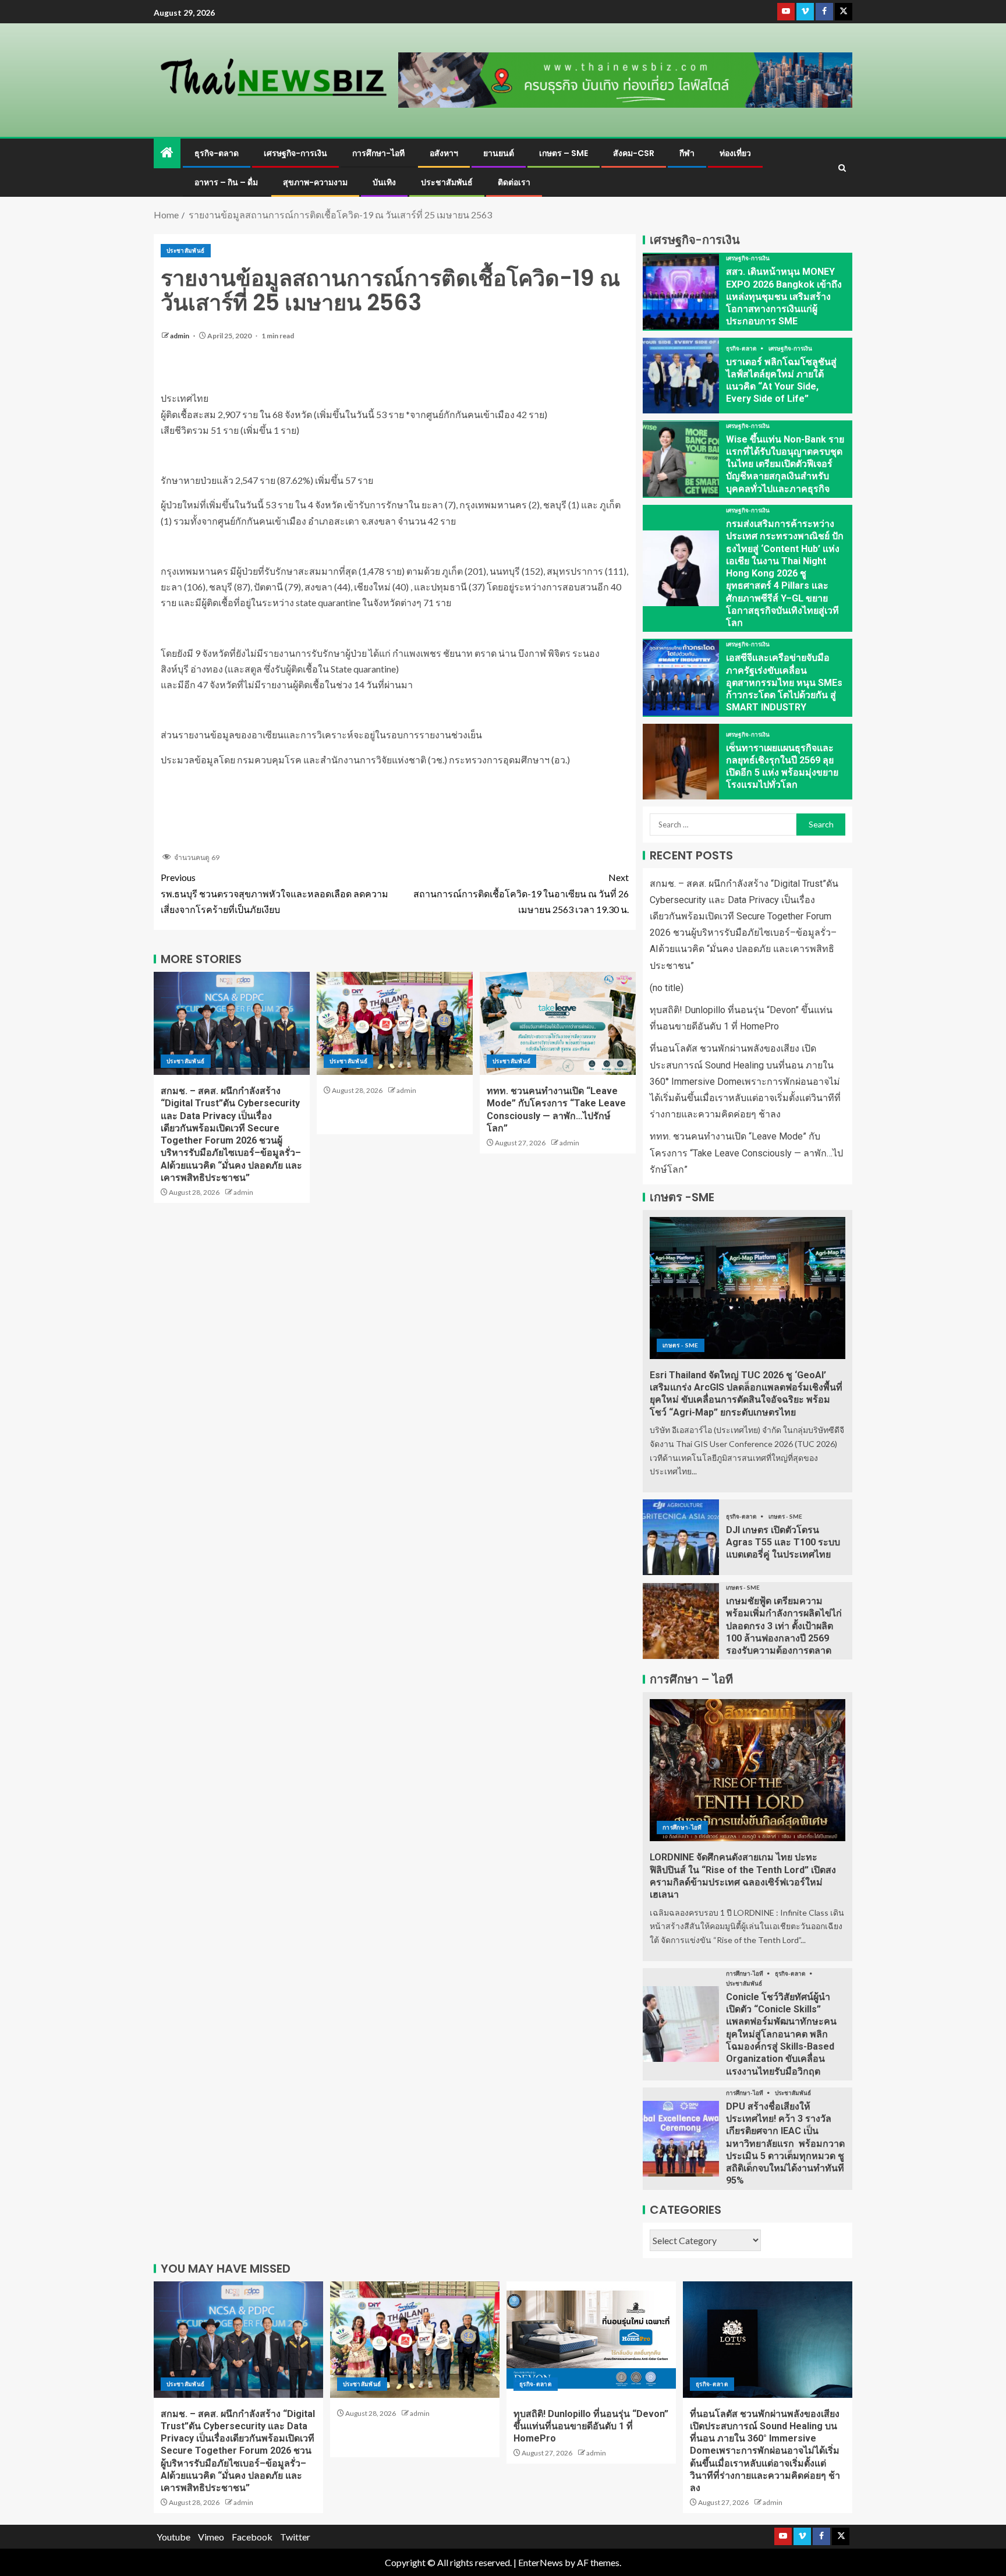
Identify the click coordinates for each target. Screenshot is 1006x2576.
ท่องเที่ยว (735, 153)
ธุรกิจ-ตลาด (217, 153)
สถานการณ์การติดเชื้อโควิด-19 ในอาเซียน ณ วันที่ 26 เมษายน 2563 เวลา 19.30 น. (521, 893)
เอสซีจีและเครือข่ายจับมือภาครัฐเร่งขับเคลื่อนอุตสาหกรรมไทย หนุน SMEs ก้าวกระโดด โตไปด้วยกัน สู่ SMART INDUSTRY (784, 682)
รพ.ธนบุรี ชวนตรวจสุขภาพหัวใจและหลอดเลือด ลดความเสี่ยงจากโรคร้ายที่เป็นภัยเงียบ (274, 893)
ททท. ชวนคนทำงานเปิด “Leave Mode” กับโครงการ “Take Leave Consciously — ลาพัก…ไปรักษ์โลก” (746, 1153)
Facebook (252, 2537)
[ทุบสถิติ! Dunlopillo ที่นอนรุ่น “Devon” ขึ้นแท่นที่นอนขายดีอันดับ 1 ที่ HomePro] (591, 2340)
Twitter (295, 2537)
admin (180, 336)
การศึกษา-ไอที (378, 153)
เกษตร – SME (564, 153)
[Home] (167, 153)
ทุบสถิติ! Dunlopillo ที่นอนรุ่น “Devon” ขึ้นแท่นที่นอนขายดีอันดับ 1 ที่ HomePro (591, 2426)
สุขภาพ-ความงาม (315, 182)
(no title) (667, 988)
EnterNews (541, 2562)
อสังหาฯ (444, 153)
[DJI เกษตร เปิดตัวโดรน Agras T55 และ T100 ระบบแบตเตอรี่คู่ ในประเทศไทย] (681, 1537)
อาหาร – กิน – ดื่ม (226, 182)
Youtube (173, 2537)
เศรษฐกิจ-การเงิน (295, 153)
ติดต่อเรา (514, 182)
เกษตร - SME (681, 1345)
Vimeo (211, 2537)
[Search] (842, 168)
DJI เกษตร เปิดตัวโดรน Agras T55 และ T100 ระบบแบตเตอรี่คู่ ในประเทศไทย (783, 1542)
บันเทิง (384, 182)
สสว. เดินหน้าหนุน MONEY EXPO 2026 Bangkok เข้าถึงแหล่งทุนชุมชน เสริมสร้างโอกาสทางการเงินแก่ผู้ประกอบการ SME (784, 296)
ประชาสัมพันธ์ (447, 182)
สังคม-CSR (634, 153)
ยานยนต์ (499, 153)
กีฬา (687, 153)
